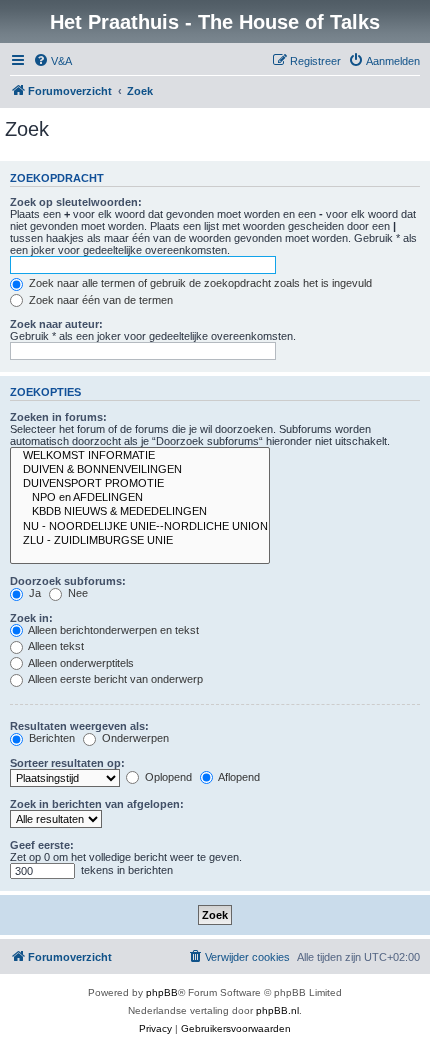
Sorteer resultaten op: (67, 763)
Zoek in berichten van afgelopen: (97, 804)
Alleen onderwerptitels (80, 663)
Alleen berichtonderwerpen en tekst (112, 630)
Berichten (50, 738)
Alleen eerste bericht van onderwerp (114, 679)
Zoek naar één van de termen (99, 300)
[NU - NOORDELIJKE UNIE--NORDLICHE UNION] (140, 527)
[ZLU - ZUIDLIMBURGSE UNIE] (140, 541)
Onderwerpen (134, 738)
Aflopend (238, 777)
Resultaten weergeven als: (79, 726)
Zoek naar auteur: (56, 324)
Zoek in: (31, 618)
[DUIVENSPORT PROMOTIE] (140, 484)
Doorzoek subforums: (68, 581)
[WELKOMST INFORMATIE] (140, 456)
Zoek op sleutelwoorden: (76, 202)
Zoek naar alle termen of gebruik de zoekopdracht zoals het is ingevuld (199, 283)
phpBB (162, 992)
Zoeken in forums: (58, 417)
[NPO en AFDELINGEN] (140, 498)
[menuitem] (52, 61)
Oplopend (167, 777)
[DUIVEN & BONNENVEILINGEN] (140, 470)
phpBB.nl (277, 1010)
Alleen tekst (55, 646)
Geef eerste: (42, 845)
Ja (33, 593)
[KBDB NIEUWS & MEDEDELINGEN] (140, 512)
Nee (76, 593)
